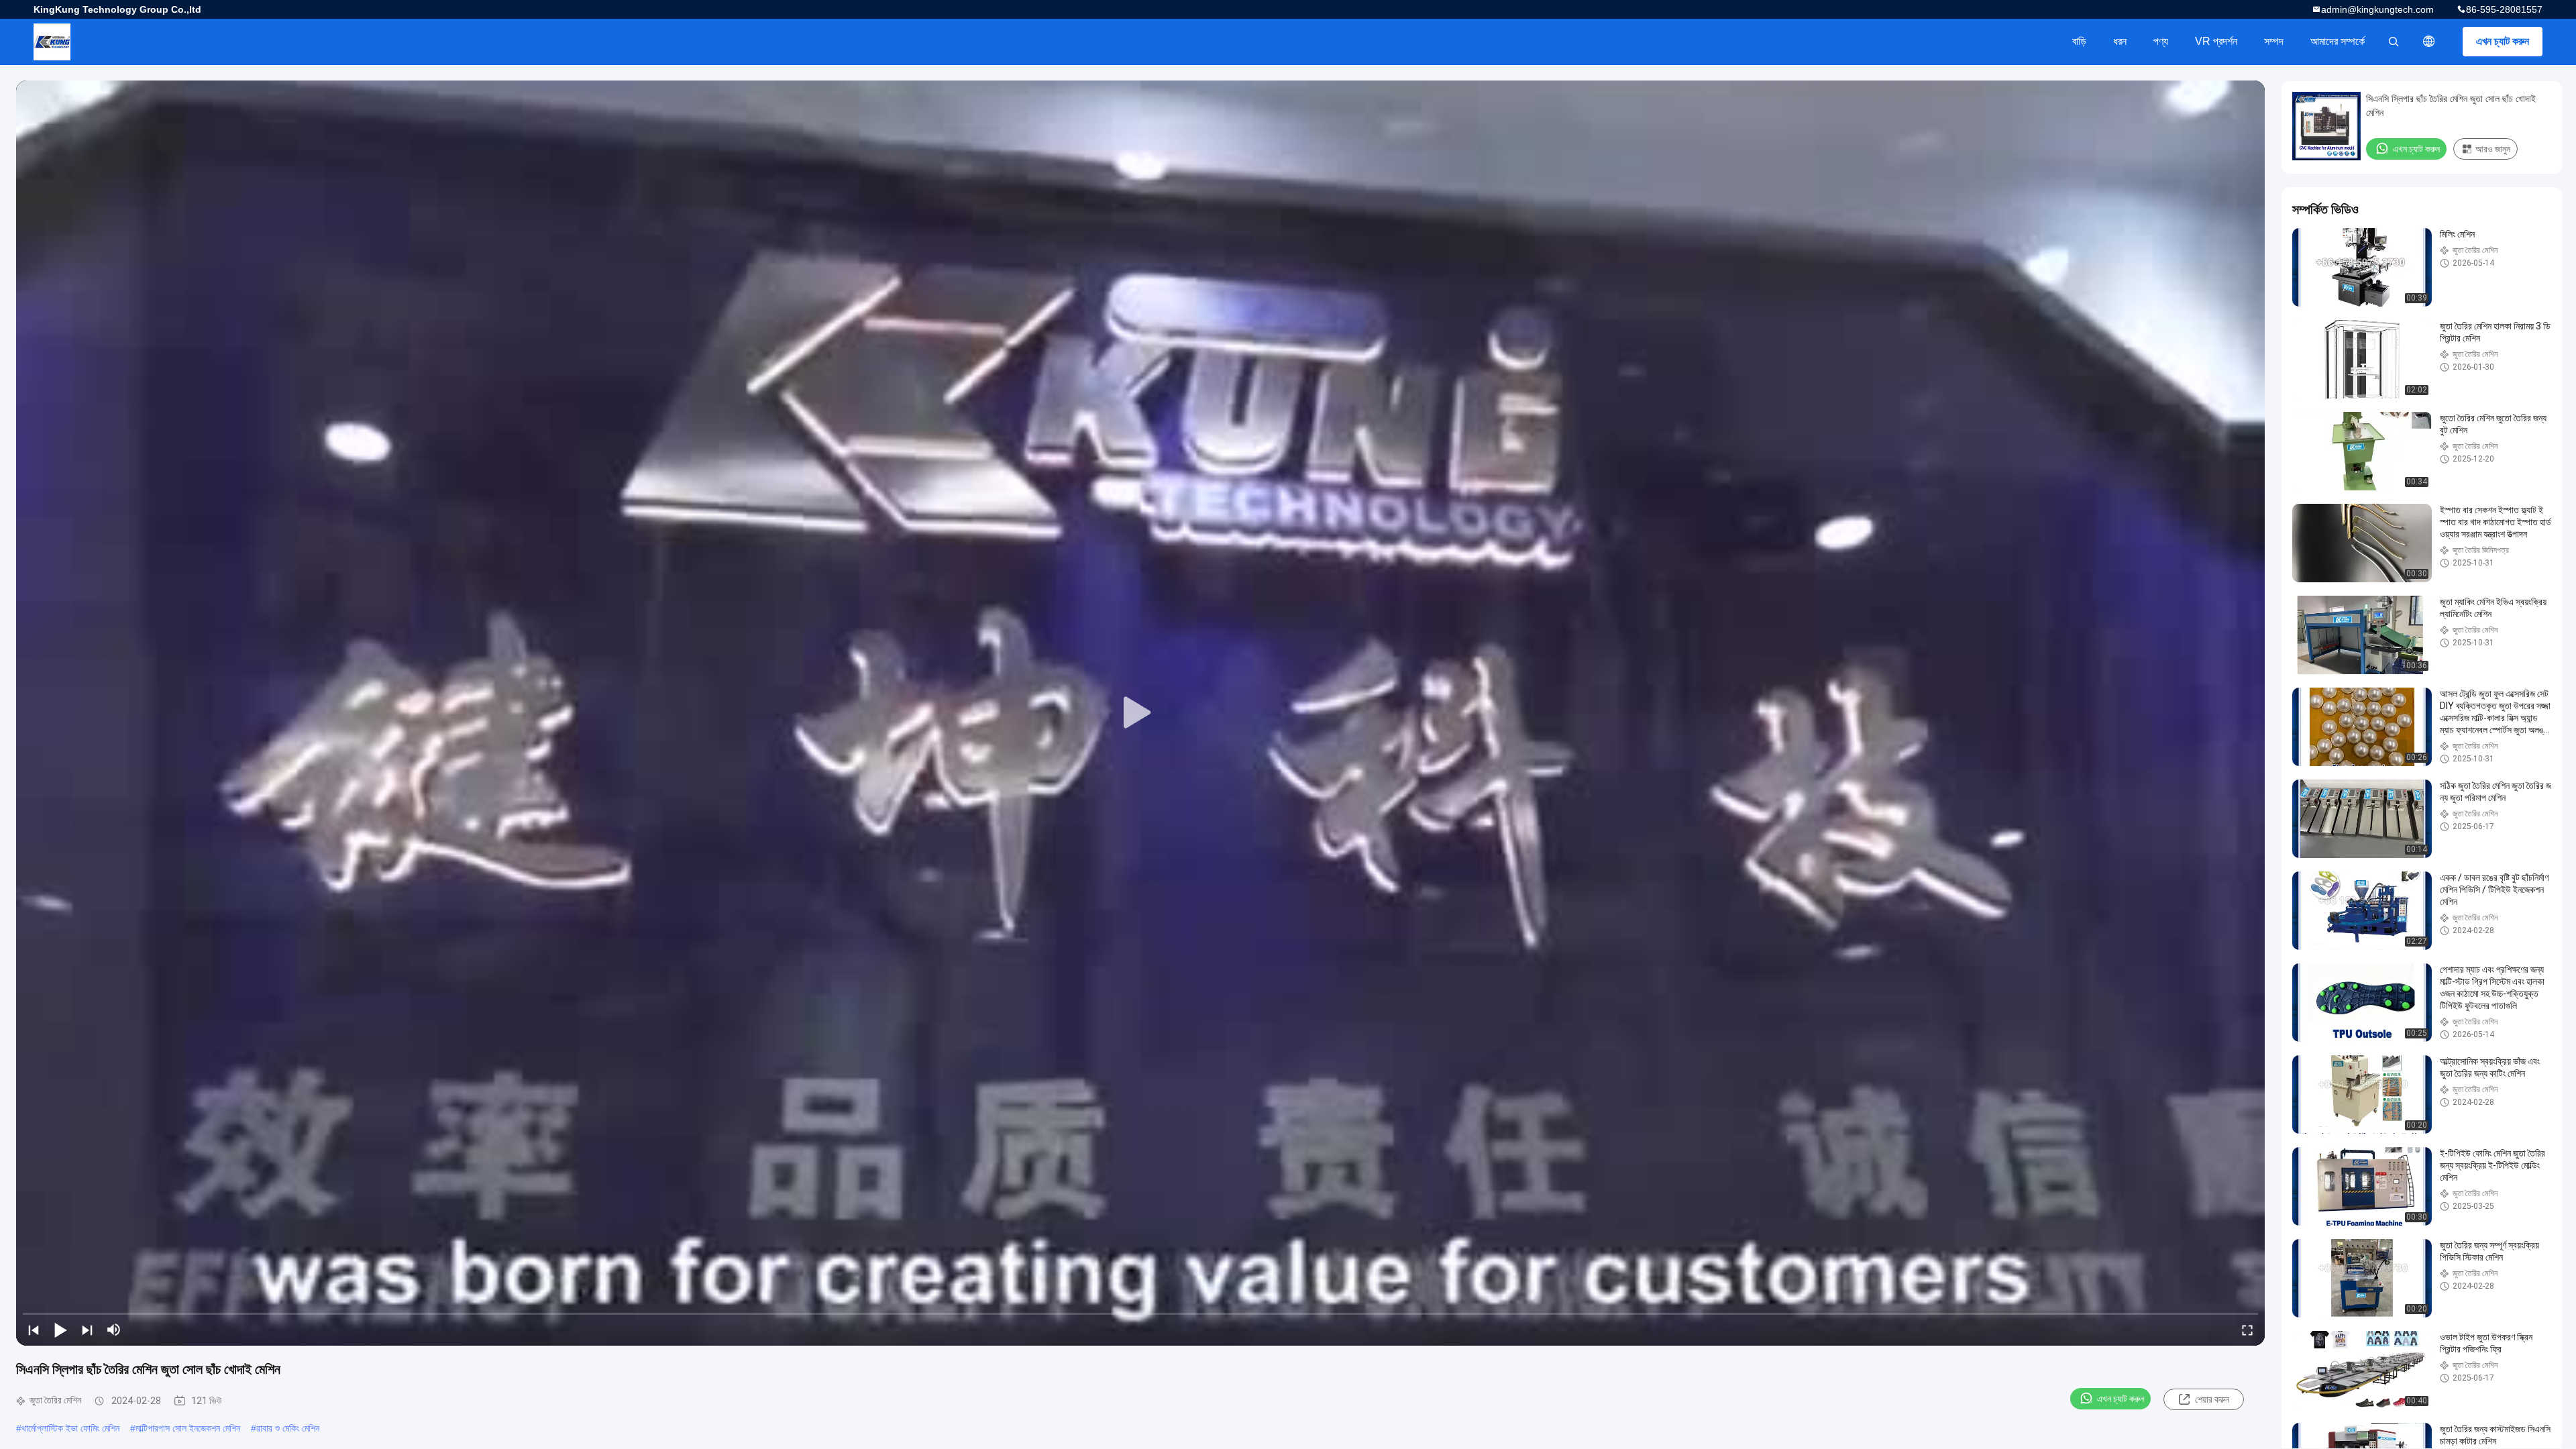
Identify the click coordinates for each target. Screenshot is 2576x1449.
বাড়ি (2079, 41)
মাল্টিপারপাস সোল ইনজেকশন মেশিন (188, 1428)
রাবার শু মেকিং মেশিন (288, 1428)
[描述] (2429, 42)
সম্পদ (2274, 41)
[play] (1140, 713)
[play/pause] (60, 1330)
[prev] (34, 1330)
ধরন (2120, 41)
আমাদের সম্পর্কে (2338, 41)
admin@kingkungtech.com (2377, 9)
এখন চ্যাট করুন (2503, 41)
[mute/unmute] (114, 1330)
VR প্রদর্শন (2216, 41)
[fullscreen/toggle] (2247, 1330)
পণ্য (2161, 41)
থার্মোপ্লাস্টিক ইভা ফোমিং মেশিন (70, 1428)
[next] (87, 1330)
